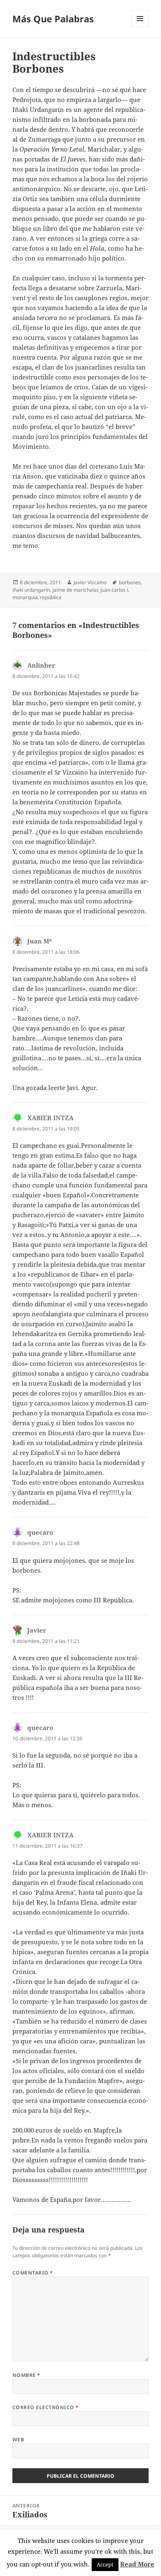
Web (18, 2440)
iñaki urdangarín (31, 590)
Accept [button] (105, 2564)
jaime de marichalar (75, 590)
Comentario (33, 2273)
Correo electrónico (46, 2407)
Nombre (26, 2375)
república (51, 597)
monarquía (25, 597)
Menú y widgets (140, 27)
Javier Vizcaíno (90, 582)
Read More (137, 2564)
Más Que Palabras (53, 19)
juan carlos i (114, 590)
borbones (130, 582)
